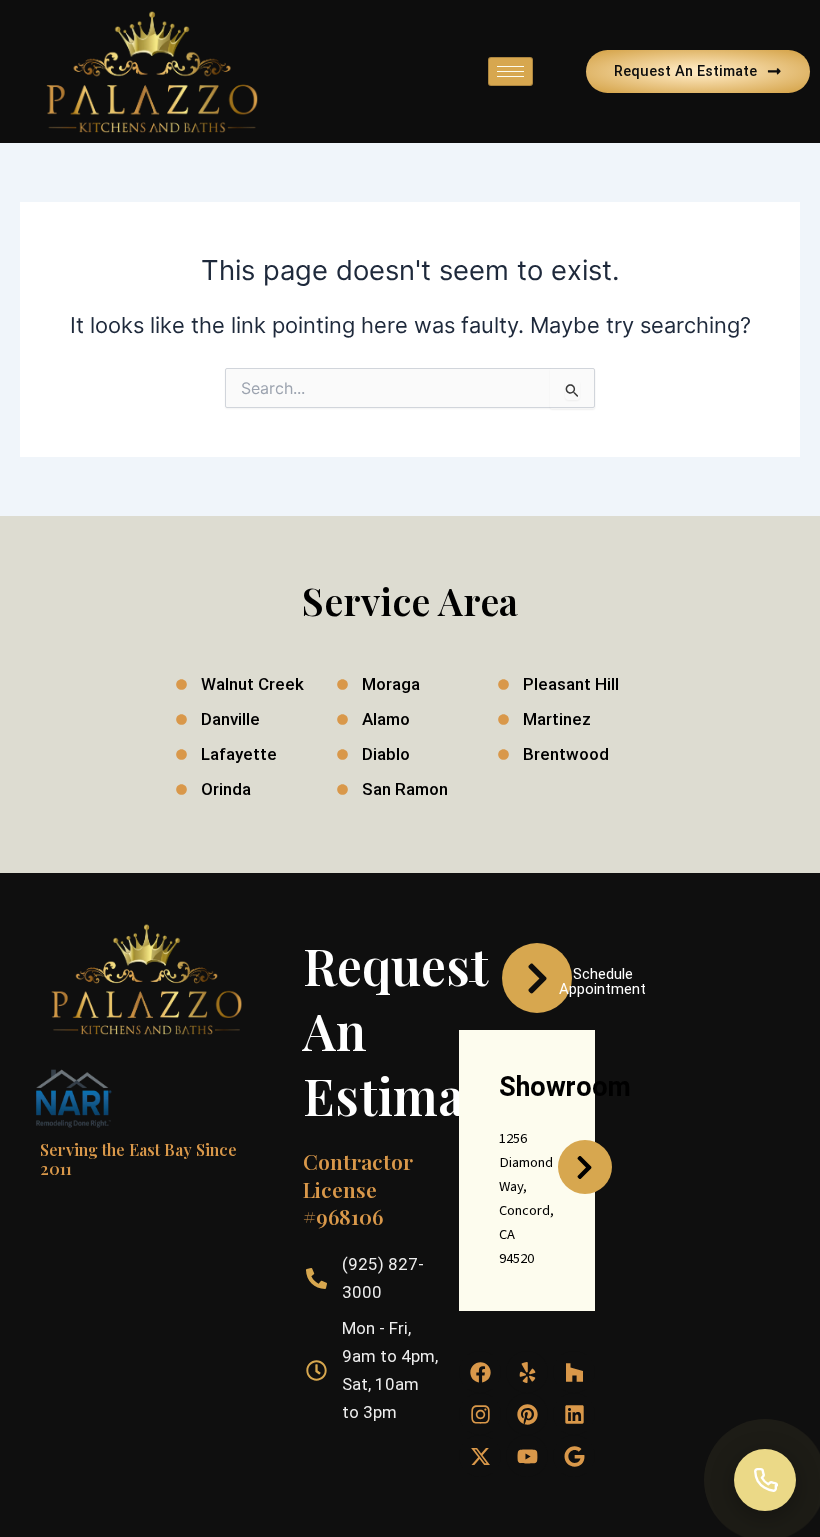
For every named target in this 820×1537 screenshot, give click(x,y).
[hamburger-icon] (510, 71)
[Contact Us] (765, 1480)
